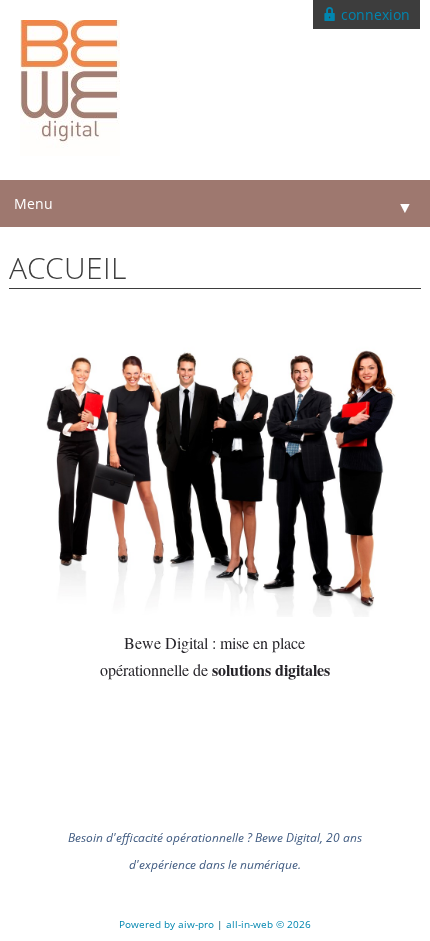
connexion (373, 14)
